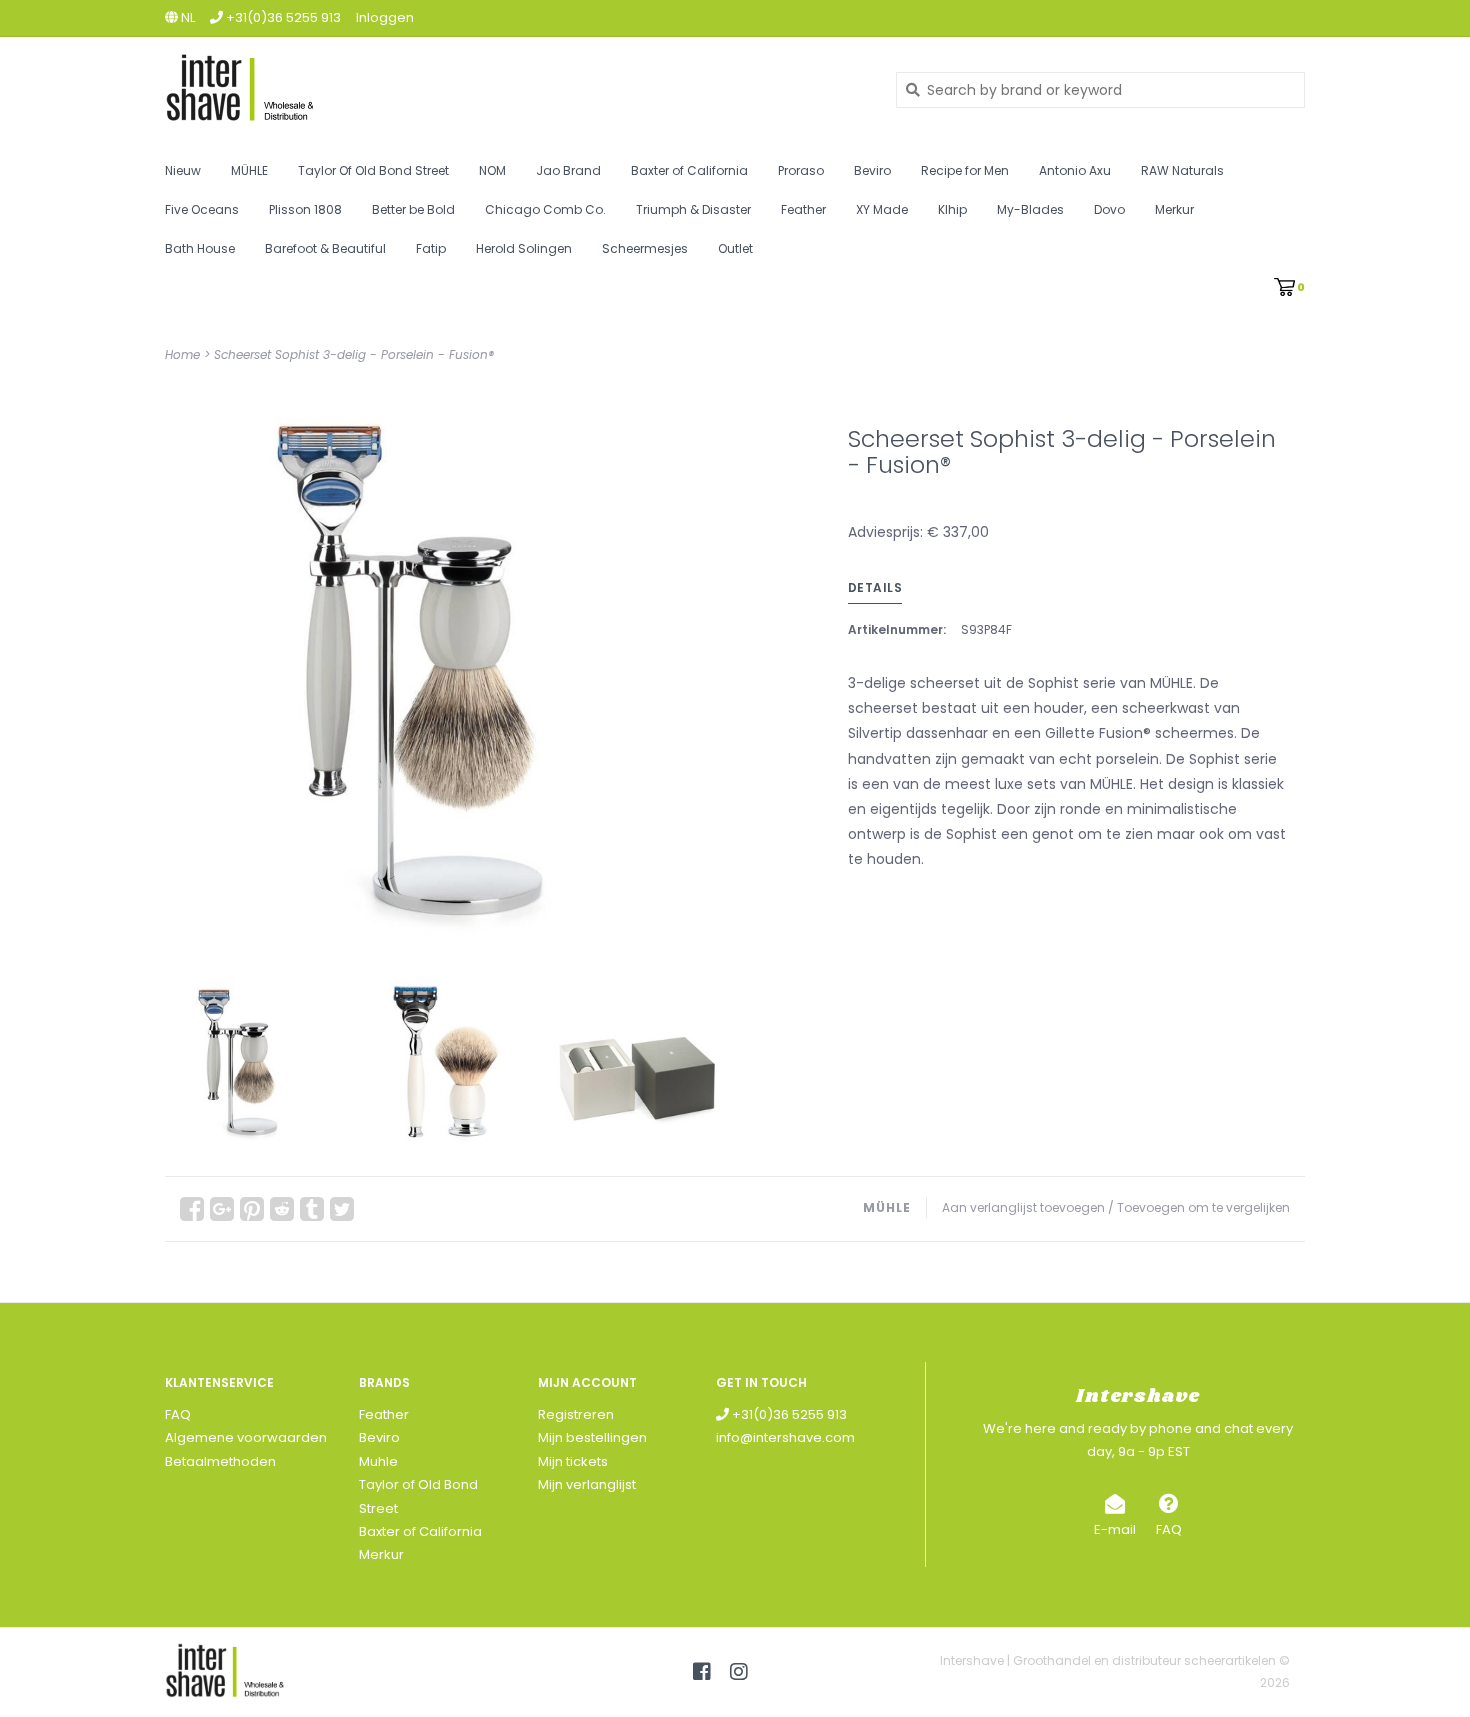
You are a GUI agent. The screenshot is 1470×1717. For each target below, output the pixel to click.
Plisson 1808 (305, 209)
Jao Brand (568, 170)
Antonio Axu (1075, 170)
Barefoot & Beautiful (325, 248)
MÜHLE (249, 170)
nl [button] (186, 17)
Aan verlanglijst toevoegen (1023, 1207)
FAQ (178, 1414)
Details (875, 587)
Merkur (1174, 209)
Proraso (801, 170)
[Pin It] (252, 1209)
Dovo (1109, 209)
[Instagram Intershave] (739, 1672)
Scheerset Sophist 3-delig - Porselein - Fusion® (354, 354)
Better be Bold (413, 209)
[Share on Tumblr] (312, 1209)
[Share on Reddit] (282, 1209)
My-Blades (1030, 209)
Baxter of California (689, 170)
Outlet (735, 248)
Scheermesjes (645, 248)
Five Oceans (202, 209)
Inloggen (385, 17)
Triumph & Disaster (693, 209)
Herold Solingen (524, 248)
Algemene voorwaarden (246, 1437)
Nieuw (183, 170)
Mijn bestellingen (592, 1437)
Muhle (378, 1461)
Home (182, 354)
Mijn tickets (573, 1461)
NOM (492, 170)
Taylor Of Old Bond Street (373, 170)
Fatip (431, 248)
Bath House (200, 248)
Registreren (576, 1414)
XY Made (882, 209)
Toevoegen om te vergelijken (1203, 1207)
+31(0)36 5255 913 (788, 1414)
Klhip (952, 209)
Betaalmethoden (220, 1461)
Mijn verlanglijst (587, 1484)
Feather (803, 209)
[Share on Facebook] (192, 1209)
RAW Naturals (1182, 170)
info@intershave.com (785, 1437)
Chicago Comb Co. (545, 209)
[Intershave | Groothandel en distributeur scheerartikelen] (515, 89)
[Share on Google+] (222, 1209)
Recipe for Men (965, 170)
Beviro (872, 170)
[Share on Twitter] (342, 1209)
